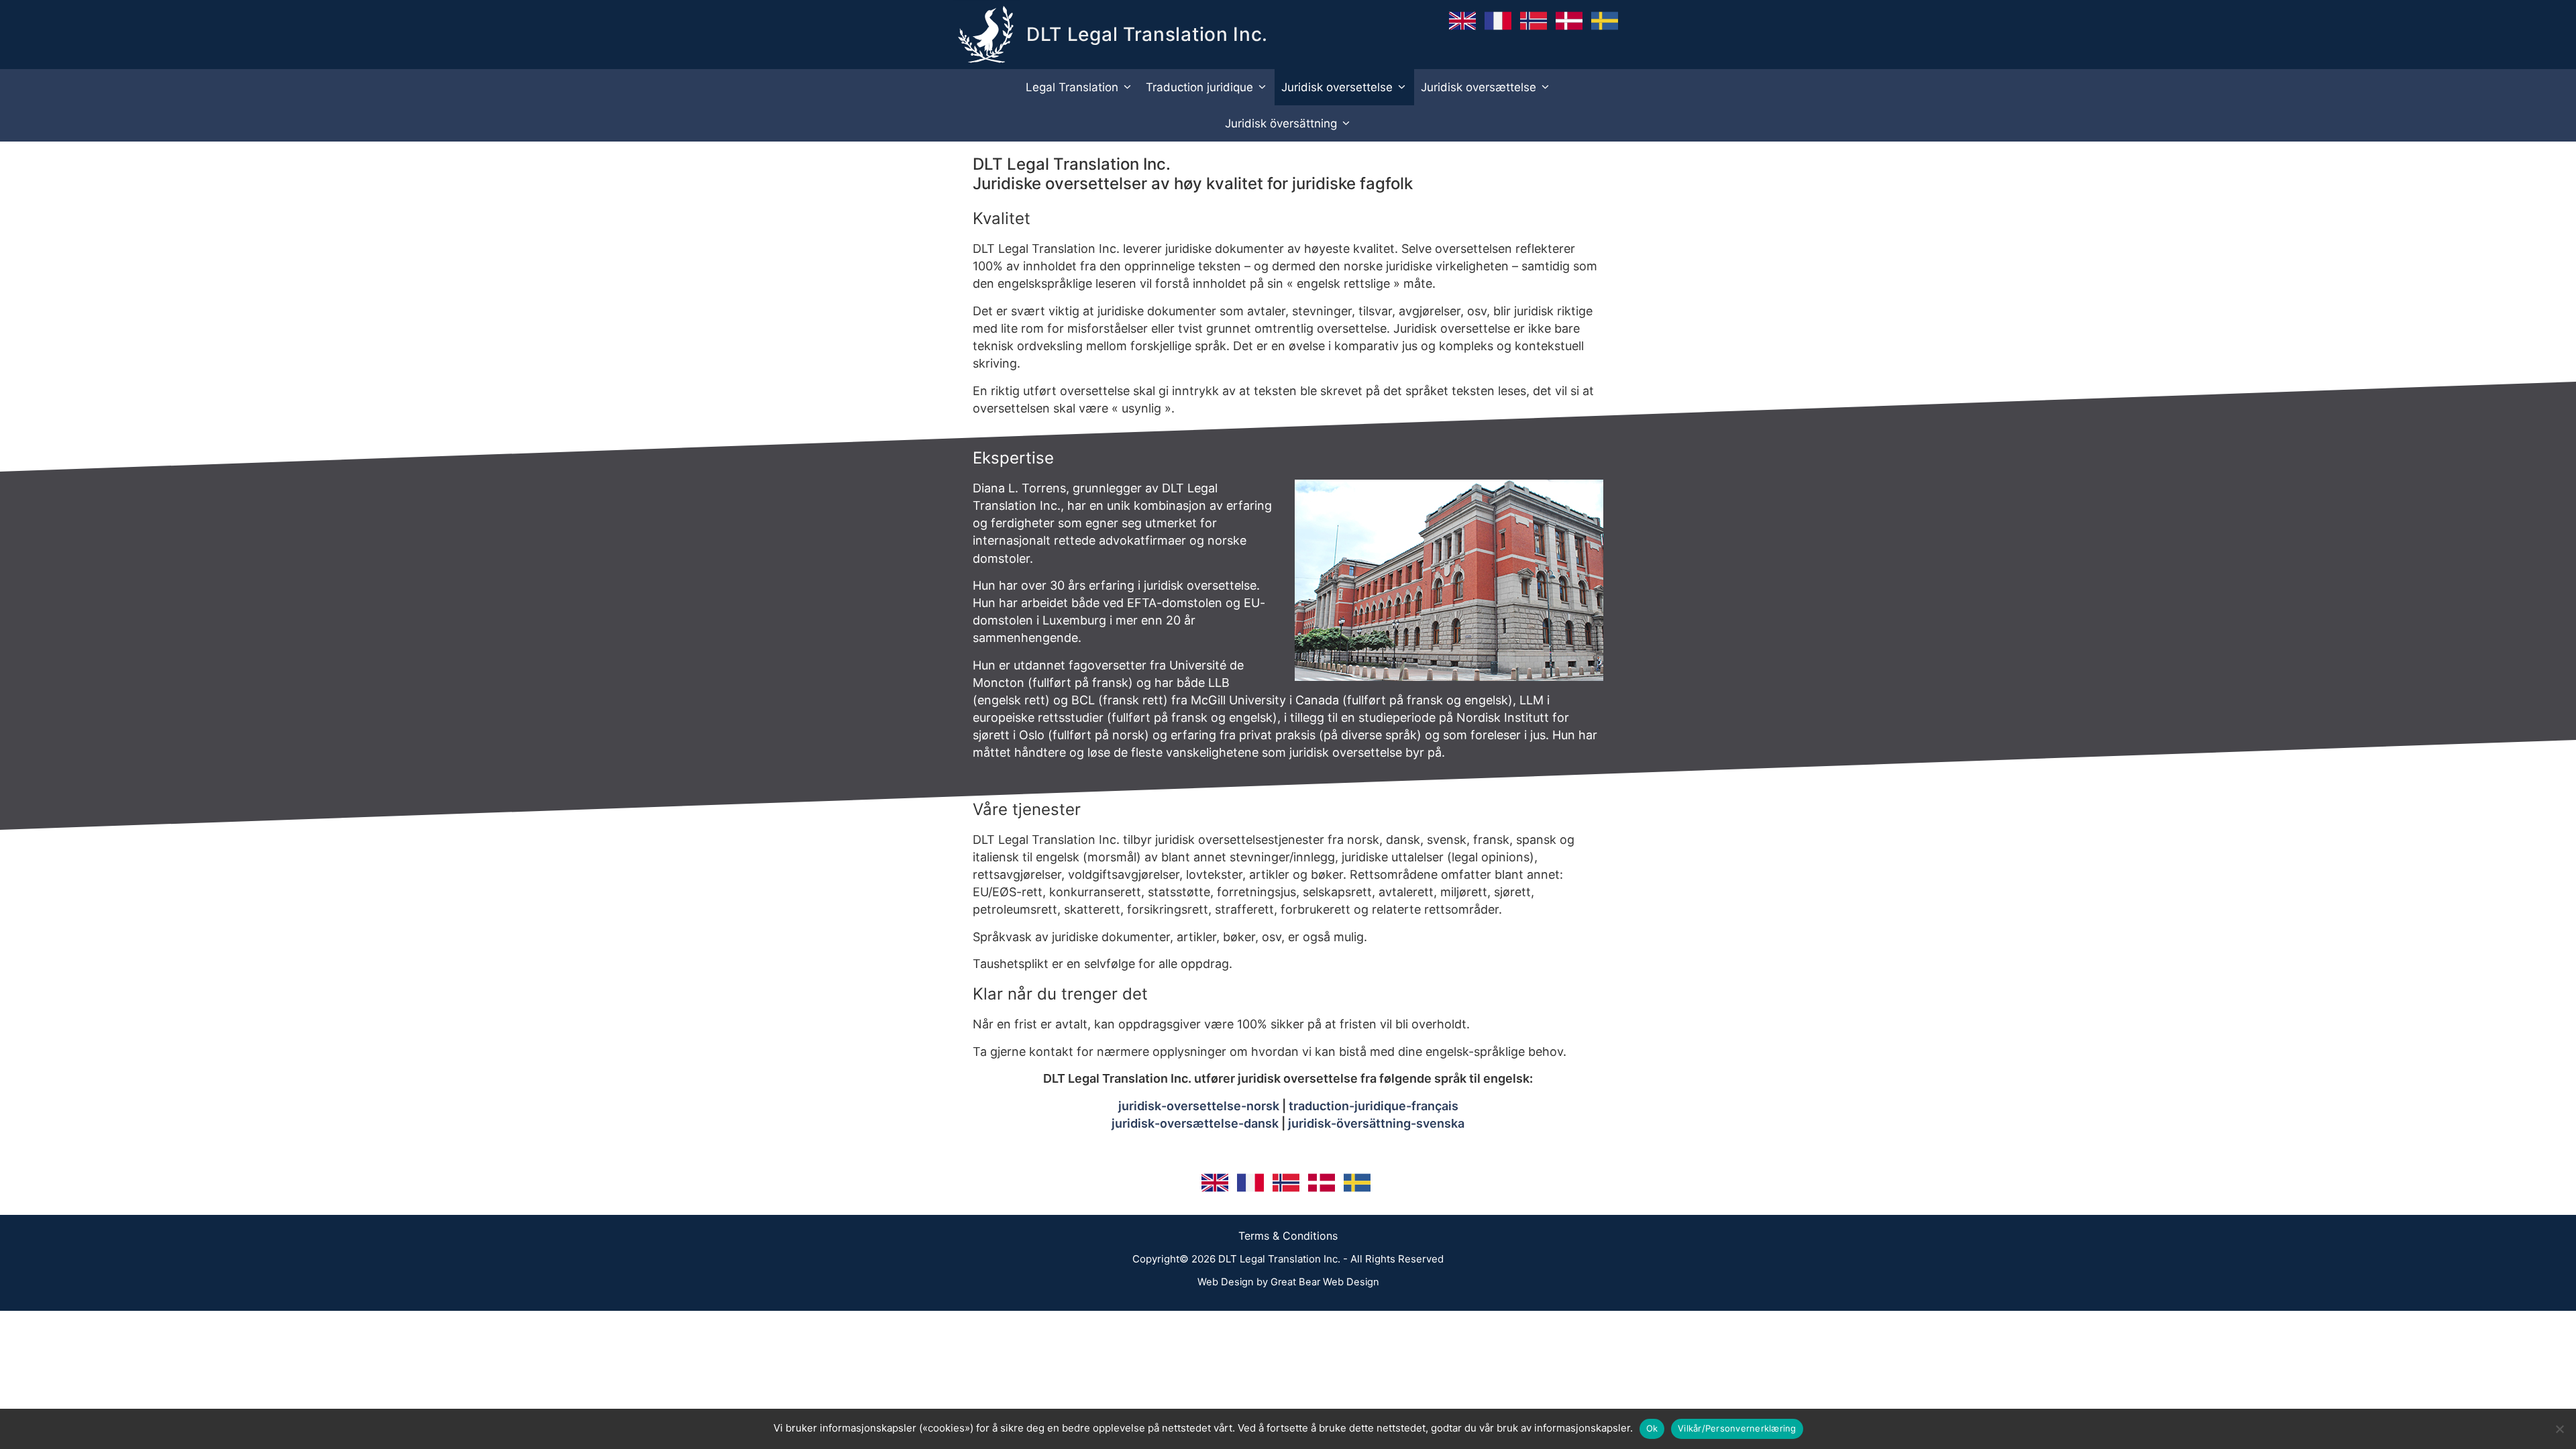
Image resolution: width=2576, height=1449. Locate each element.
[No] (2559, 1429)
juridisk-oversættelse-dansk (1195, 1123)
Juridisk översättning (1281, 123)
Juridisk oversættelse (1479, 87)
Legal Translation (1072, 87)
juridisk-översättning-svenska (1376, 1123)
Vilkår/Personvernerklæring (1737, 1428)
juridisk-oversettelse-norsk (1199, 1106)
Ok (1652, 1428)
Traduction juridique (1199, 87)
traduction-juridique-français (1374, 1106)
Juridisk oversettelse (1337, 87)
